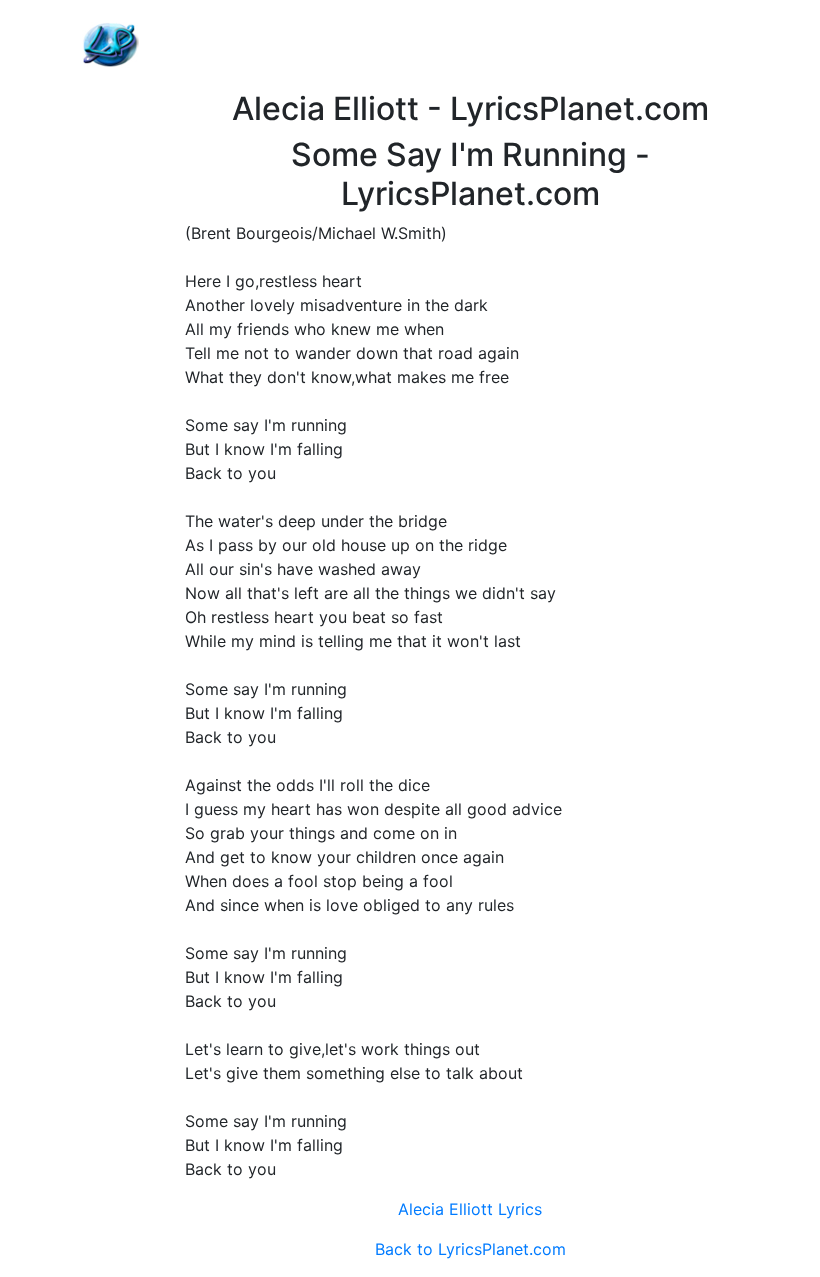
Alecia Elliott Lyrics (470, 1209)
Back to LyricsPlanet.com (470, 1249)
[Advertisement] (470, 45)
